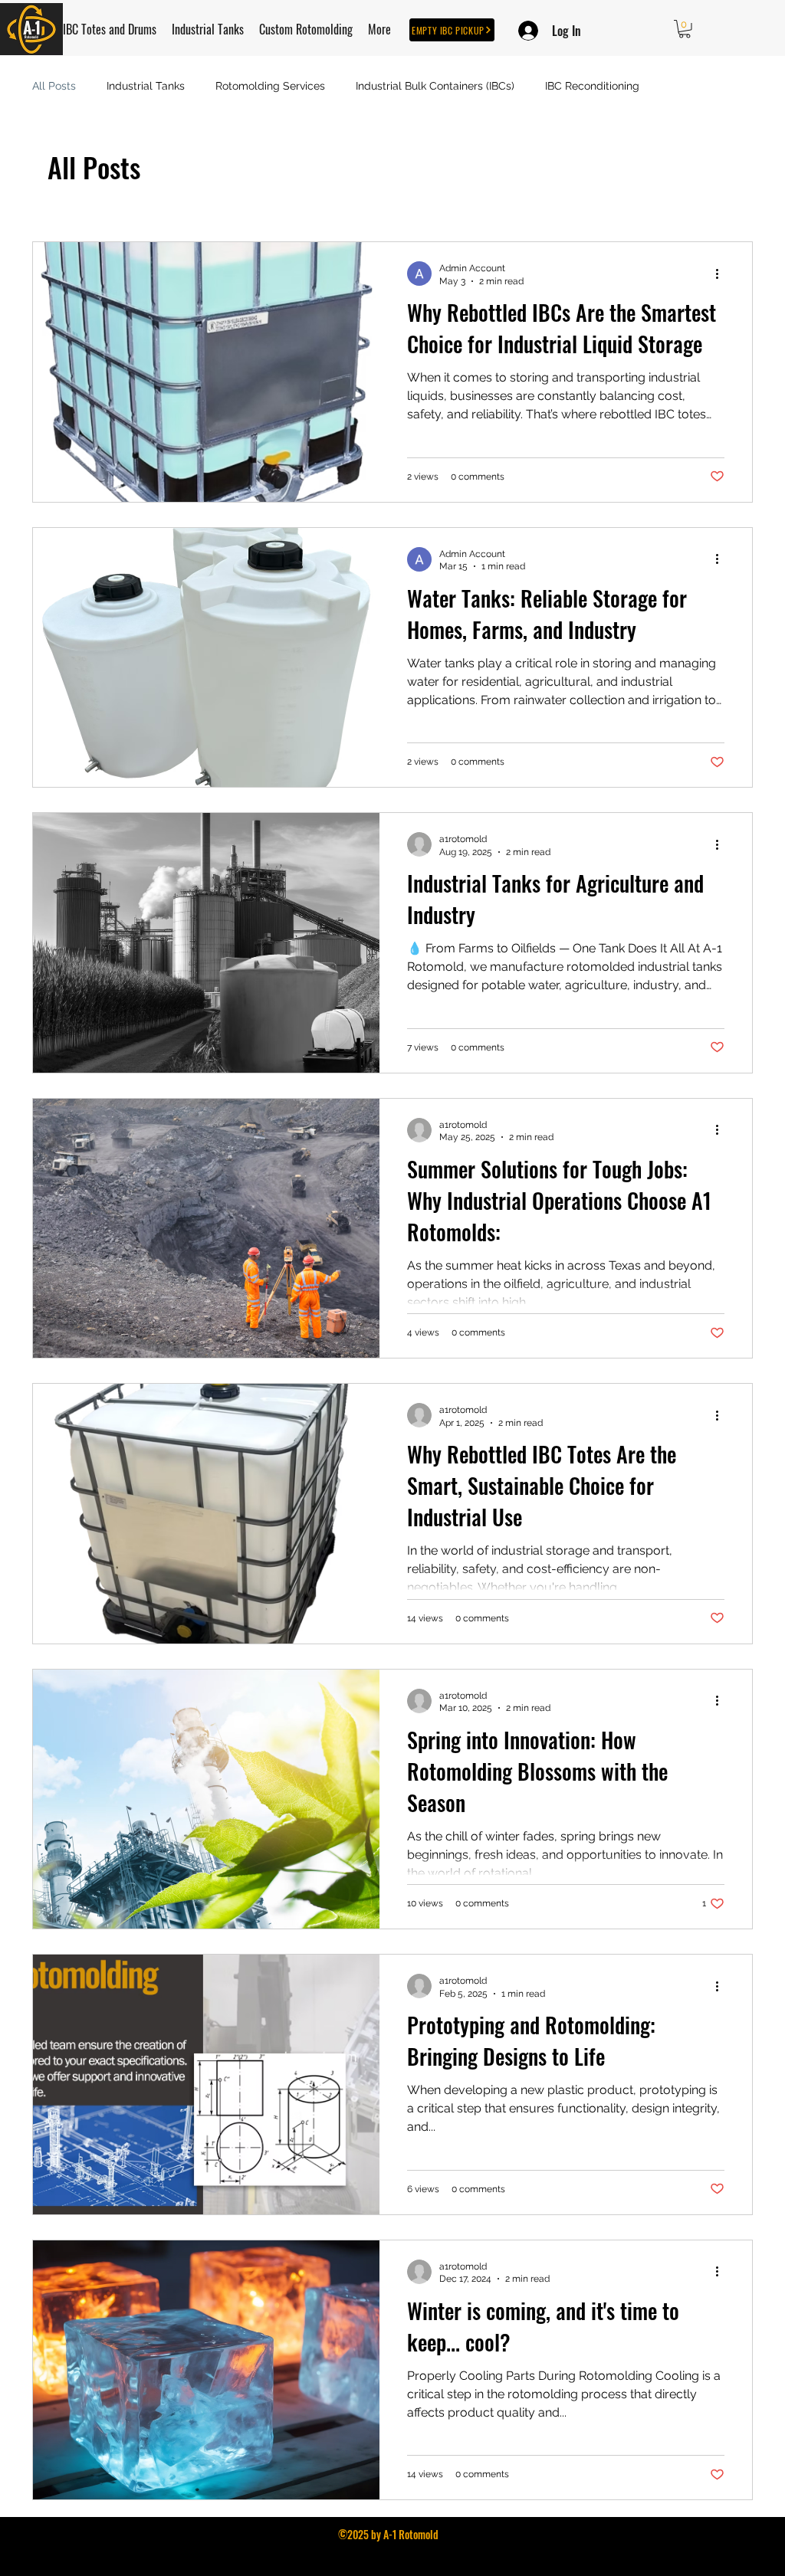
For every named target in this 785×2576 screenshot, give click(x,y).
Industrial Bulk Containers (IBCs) (435, 86)
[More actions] (722, 274)
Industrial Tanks (146, 86)
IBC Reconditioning (592, 86)
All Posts (54, 86)
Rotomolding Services (270, 86)
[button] (685, 29)
